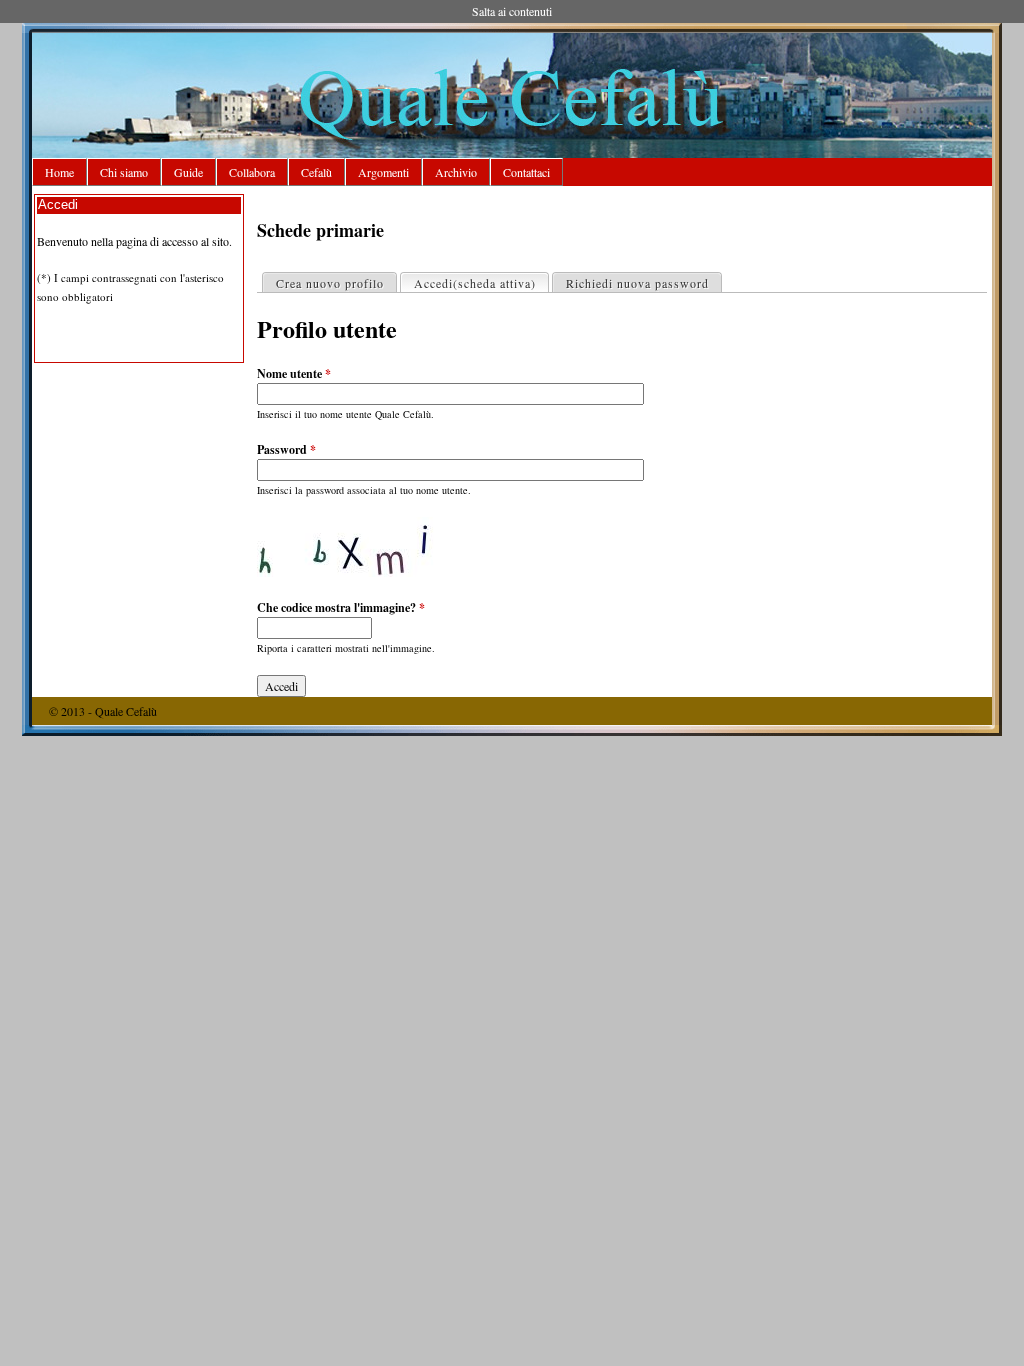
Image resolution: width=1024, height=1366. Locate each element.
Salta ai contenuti (512, 11)
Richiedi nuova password (637, 283)
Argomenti (383, 172)
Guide (188, 172)
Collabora (252, 172)
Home (59, 172)
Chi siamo (124, 172)
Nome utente (294, 373)
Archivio (456, 172)
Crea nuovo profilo (330, 283)
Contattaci (526, 172)
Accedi (475, 283)
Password (286, 449)
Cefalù (316, 172)
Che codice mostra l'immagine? (341, 607)
